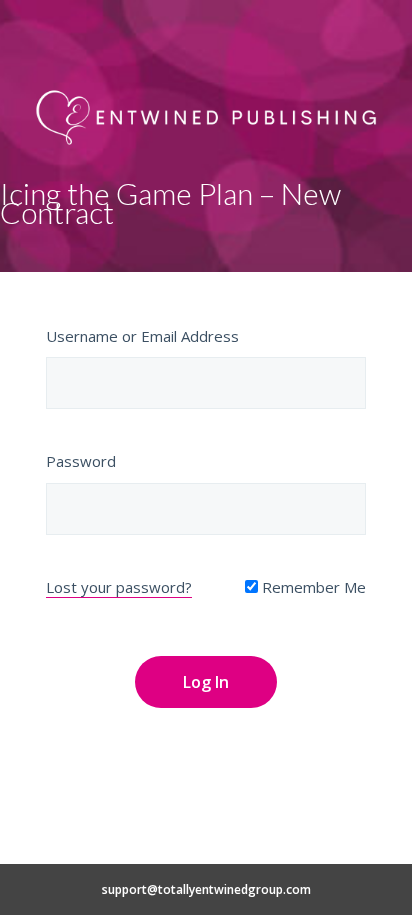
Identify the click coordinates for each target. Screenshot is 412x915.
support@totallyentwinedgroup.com (206, 889)
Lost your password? (119, 587)
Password (81, 461)
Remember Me (312, 587)
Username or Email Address (142, 336)
